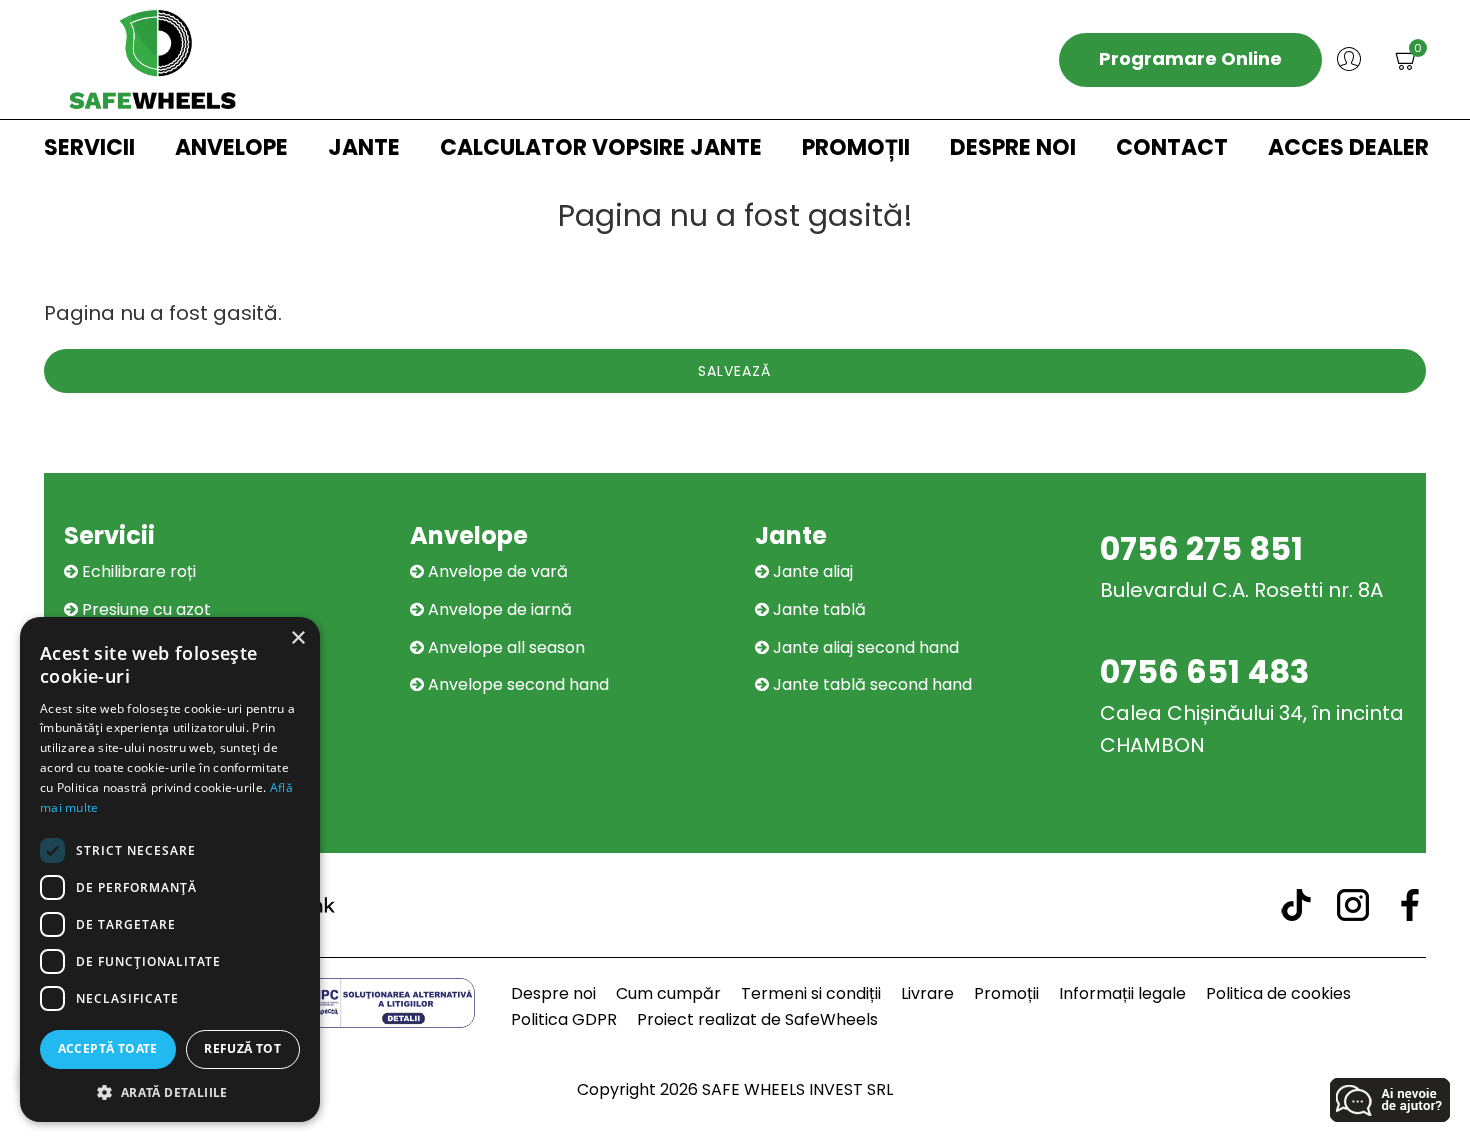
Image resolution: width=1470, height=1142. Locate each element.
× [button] (297, 638)
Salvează (734, 371)
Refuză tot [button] (242, 1048)
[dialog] (170, 869)
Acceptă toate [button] (108, 1048)
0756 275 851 (1201, 548)
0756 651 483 (1204, 671)
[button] (170, 1092)
